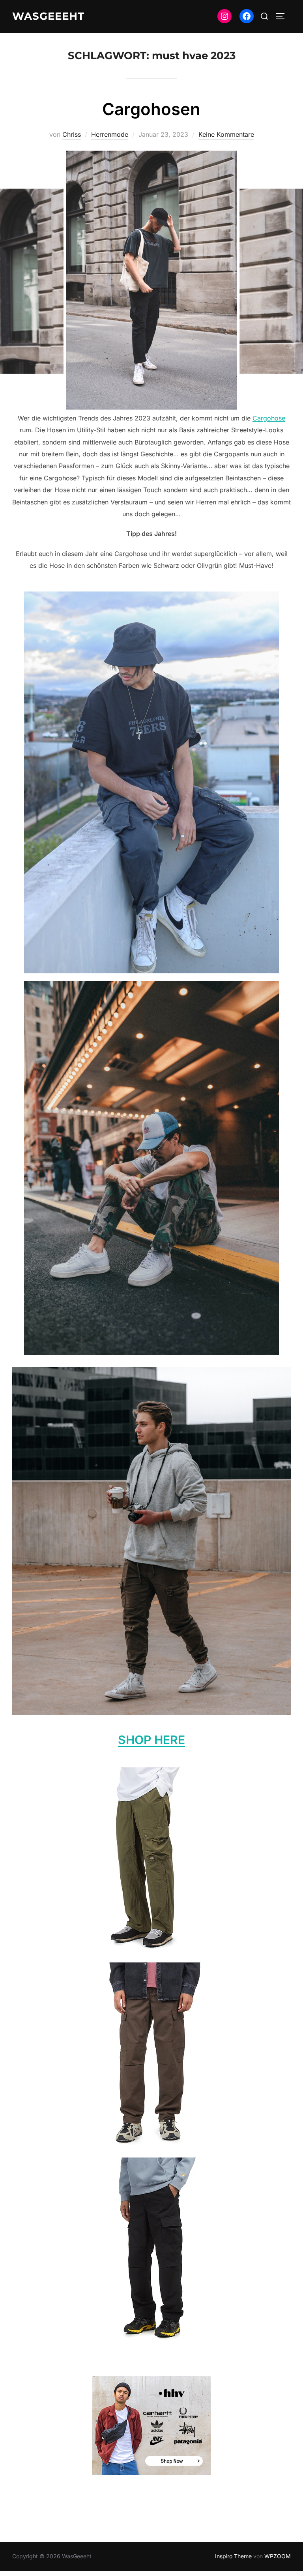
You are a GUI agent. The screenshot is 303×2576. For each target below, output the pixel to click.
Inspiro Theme (233, 2556)
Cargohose (269, 418)
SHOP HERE (151, 1740)
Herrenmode (110, 134)
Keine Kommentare (226, 134)
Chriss (72, 134)
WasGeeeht (48, 16)
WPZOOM (278, 2556)
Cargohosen (151, 109)
